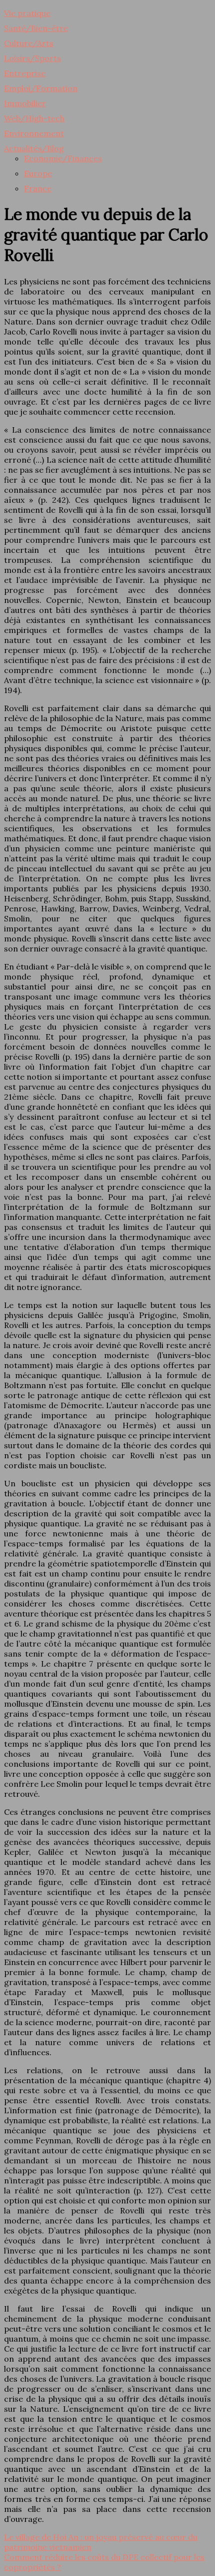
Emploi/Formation (41, 88)
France (38, 188)
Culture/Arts (29, 43)
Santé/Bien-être (36, 28)
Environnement (34, 133)
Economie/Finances (63, 158)
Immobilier (25, 103)
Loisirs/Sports (32, 58)
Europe (38, 173)
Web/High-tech (34, 118)
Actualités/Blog (34, 148)
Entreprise (25, 73)
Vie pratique (27, 13)
